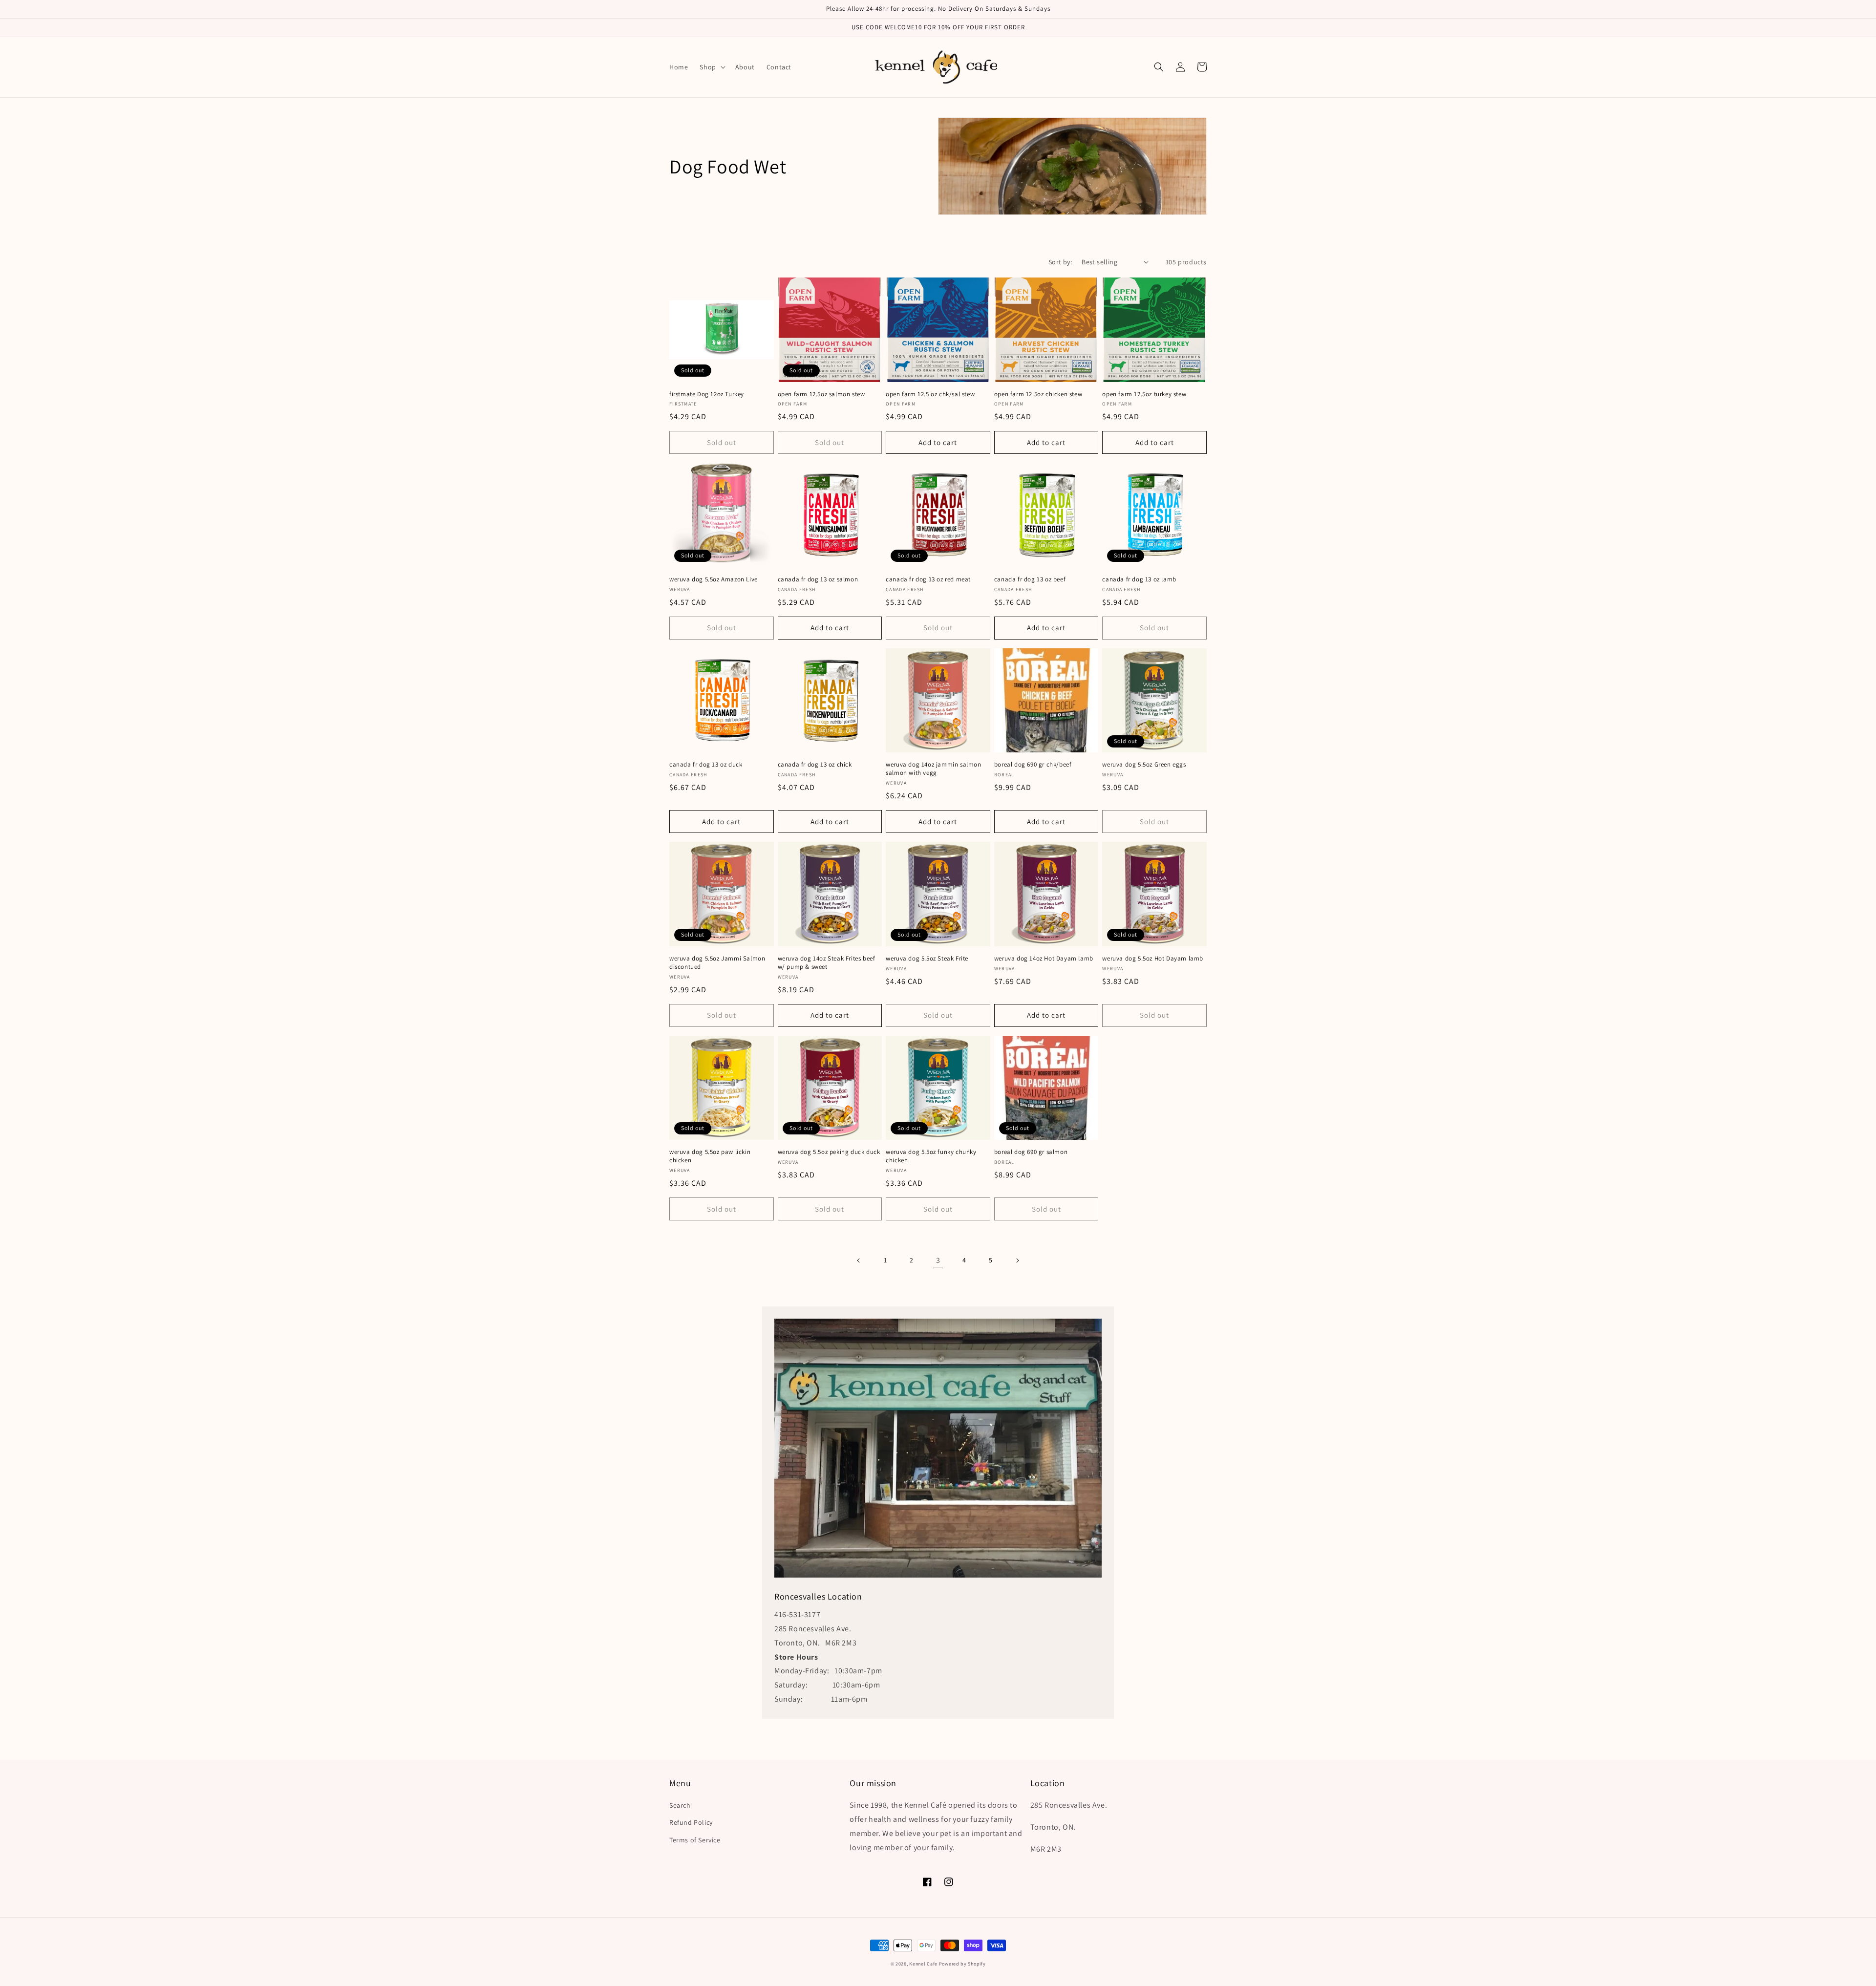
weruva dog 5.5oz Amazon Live (714, 579)
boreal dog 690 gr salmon (1031, 1152)
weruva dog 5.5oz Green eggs (1144, 765)
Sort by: (1060, 262)
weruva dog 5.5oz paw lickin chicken (710, 1156)
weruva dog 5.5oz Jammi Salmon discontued (717, 963)
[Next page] (1017, 1260)
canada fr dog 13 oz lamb (1139, 579)
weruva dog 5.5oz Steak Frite (927, 959)
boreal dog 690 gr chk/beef (1033, 765)
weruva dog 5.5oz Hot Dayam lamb (1153, 959)
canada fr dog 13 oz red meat (928, 579)
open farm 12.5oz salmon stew (821, 394)
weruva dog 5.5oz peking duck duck (829, 1152)
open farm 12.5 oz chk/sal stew (930, 394)
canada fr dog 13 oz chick (815, 765)
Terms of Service (695, 1840)
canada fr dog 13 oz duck (706, 765)
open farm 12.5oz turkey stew (1144, 394)
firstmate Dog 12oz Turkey (707, 394)
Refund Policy (691, 1822)
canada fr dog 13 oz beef (1030, 579)
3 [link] (938, 1260)
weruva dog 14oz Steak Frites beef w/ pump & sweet (827, 963)
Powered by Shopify (962, 1964)
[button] (711, 67)
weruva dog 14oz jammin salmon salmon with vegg (933, 769)
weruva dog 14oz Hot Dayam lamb (1044, 959)
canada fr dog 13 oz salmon (818, 579)
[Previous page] (859, 1260)
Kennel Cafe (923, 1964)
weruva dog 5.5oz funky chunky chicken (931, 1156)
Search (680, 1805)
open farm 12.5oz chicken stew (1038, 394)
